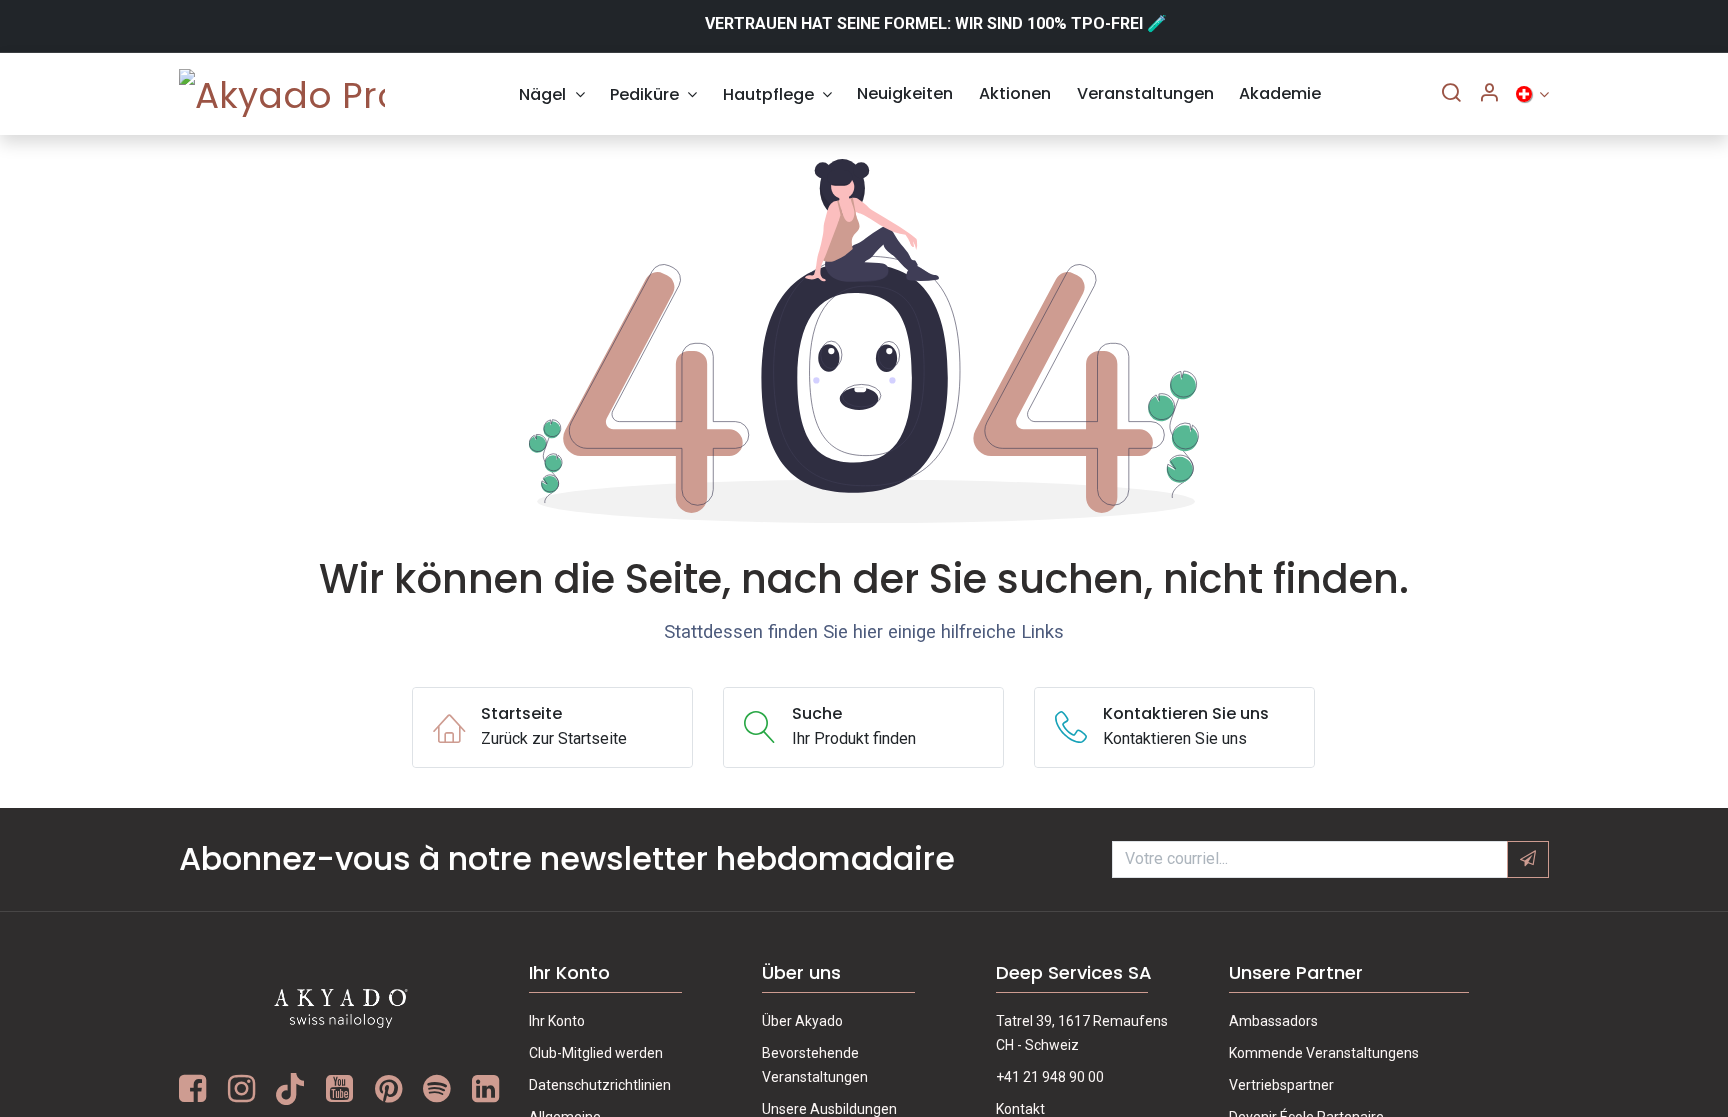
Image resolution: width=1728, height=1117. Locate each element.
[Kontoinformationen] (1489, 94)
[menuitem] (552, 94)
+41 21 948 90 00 (1050, 1077)
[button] (1528, 859)
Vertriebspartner (1281, 1085)
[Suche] (1451, 94)
